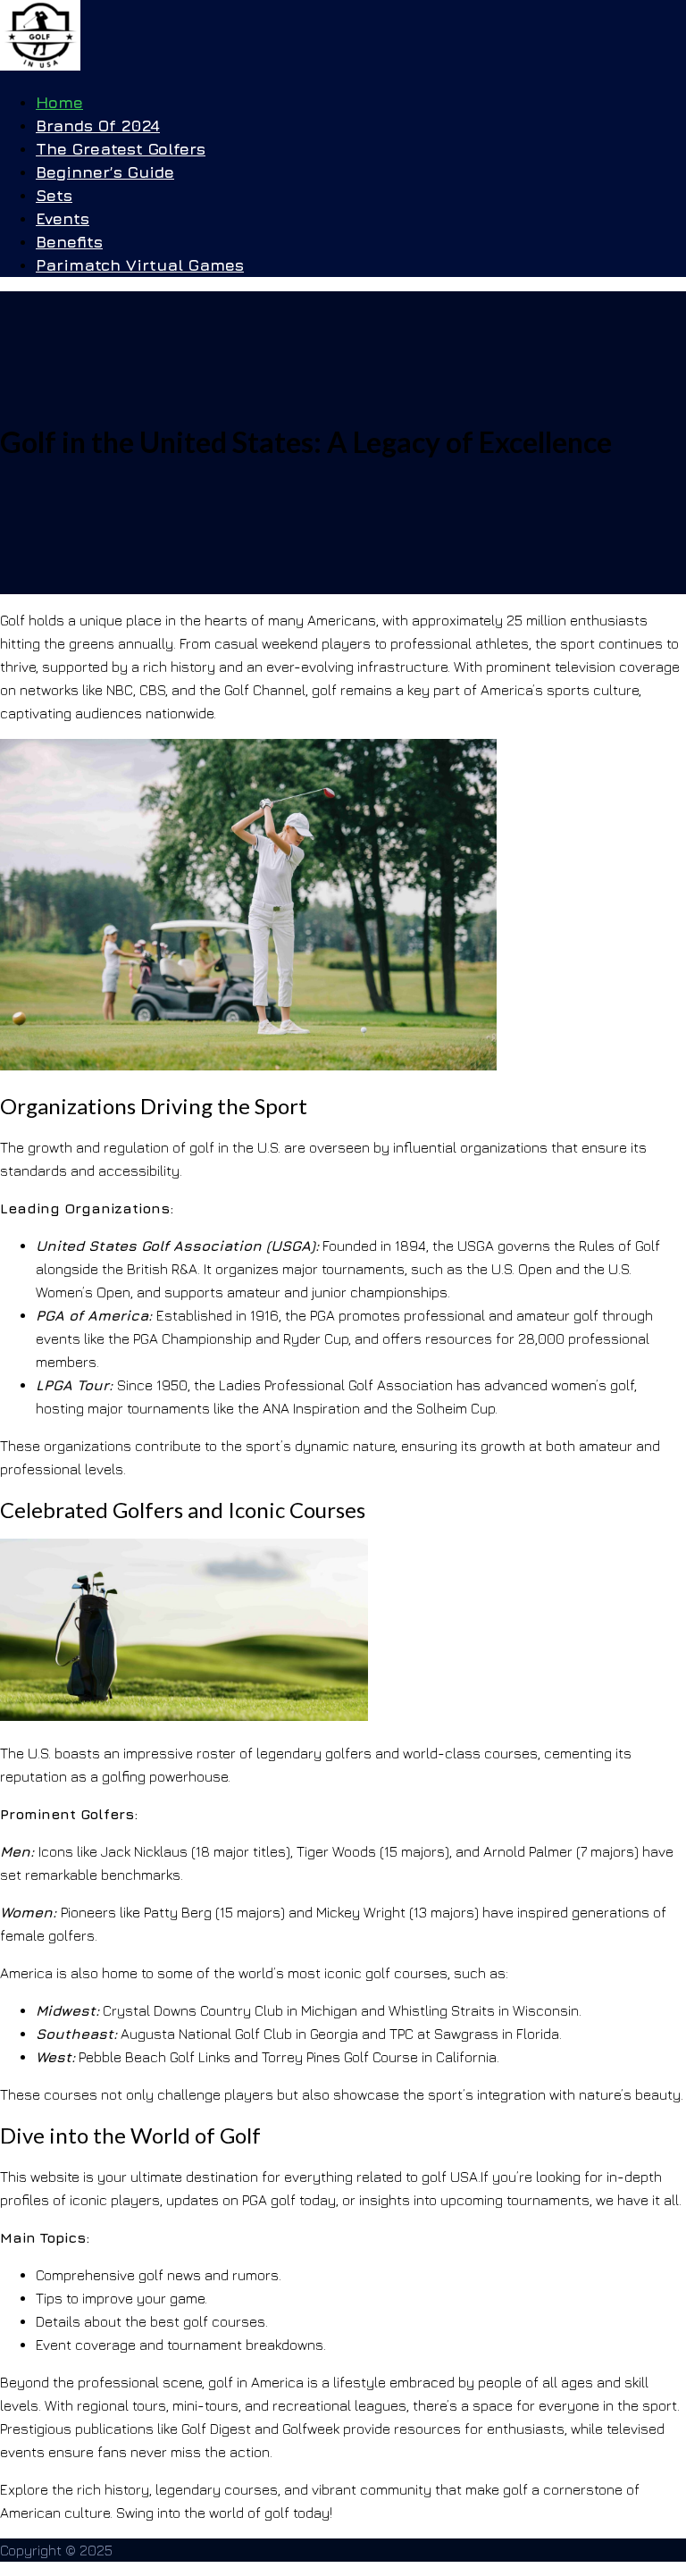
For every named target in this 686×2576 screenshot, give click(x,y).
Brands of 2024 (98, 126)
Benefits (69, 242)
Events (63, 218)
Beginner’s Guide (105, 172)
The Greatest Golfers (121, 149)
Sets (54, 195)
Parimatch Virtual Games (140, 265)
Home (59, 102)
